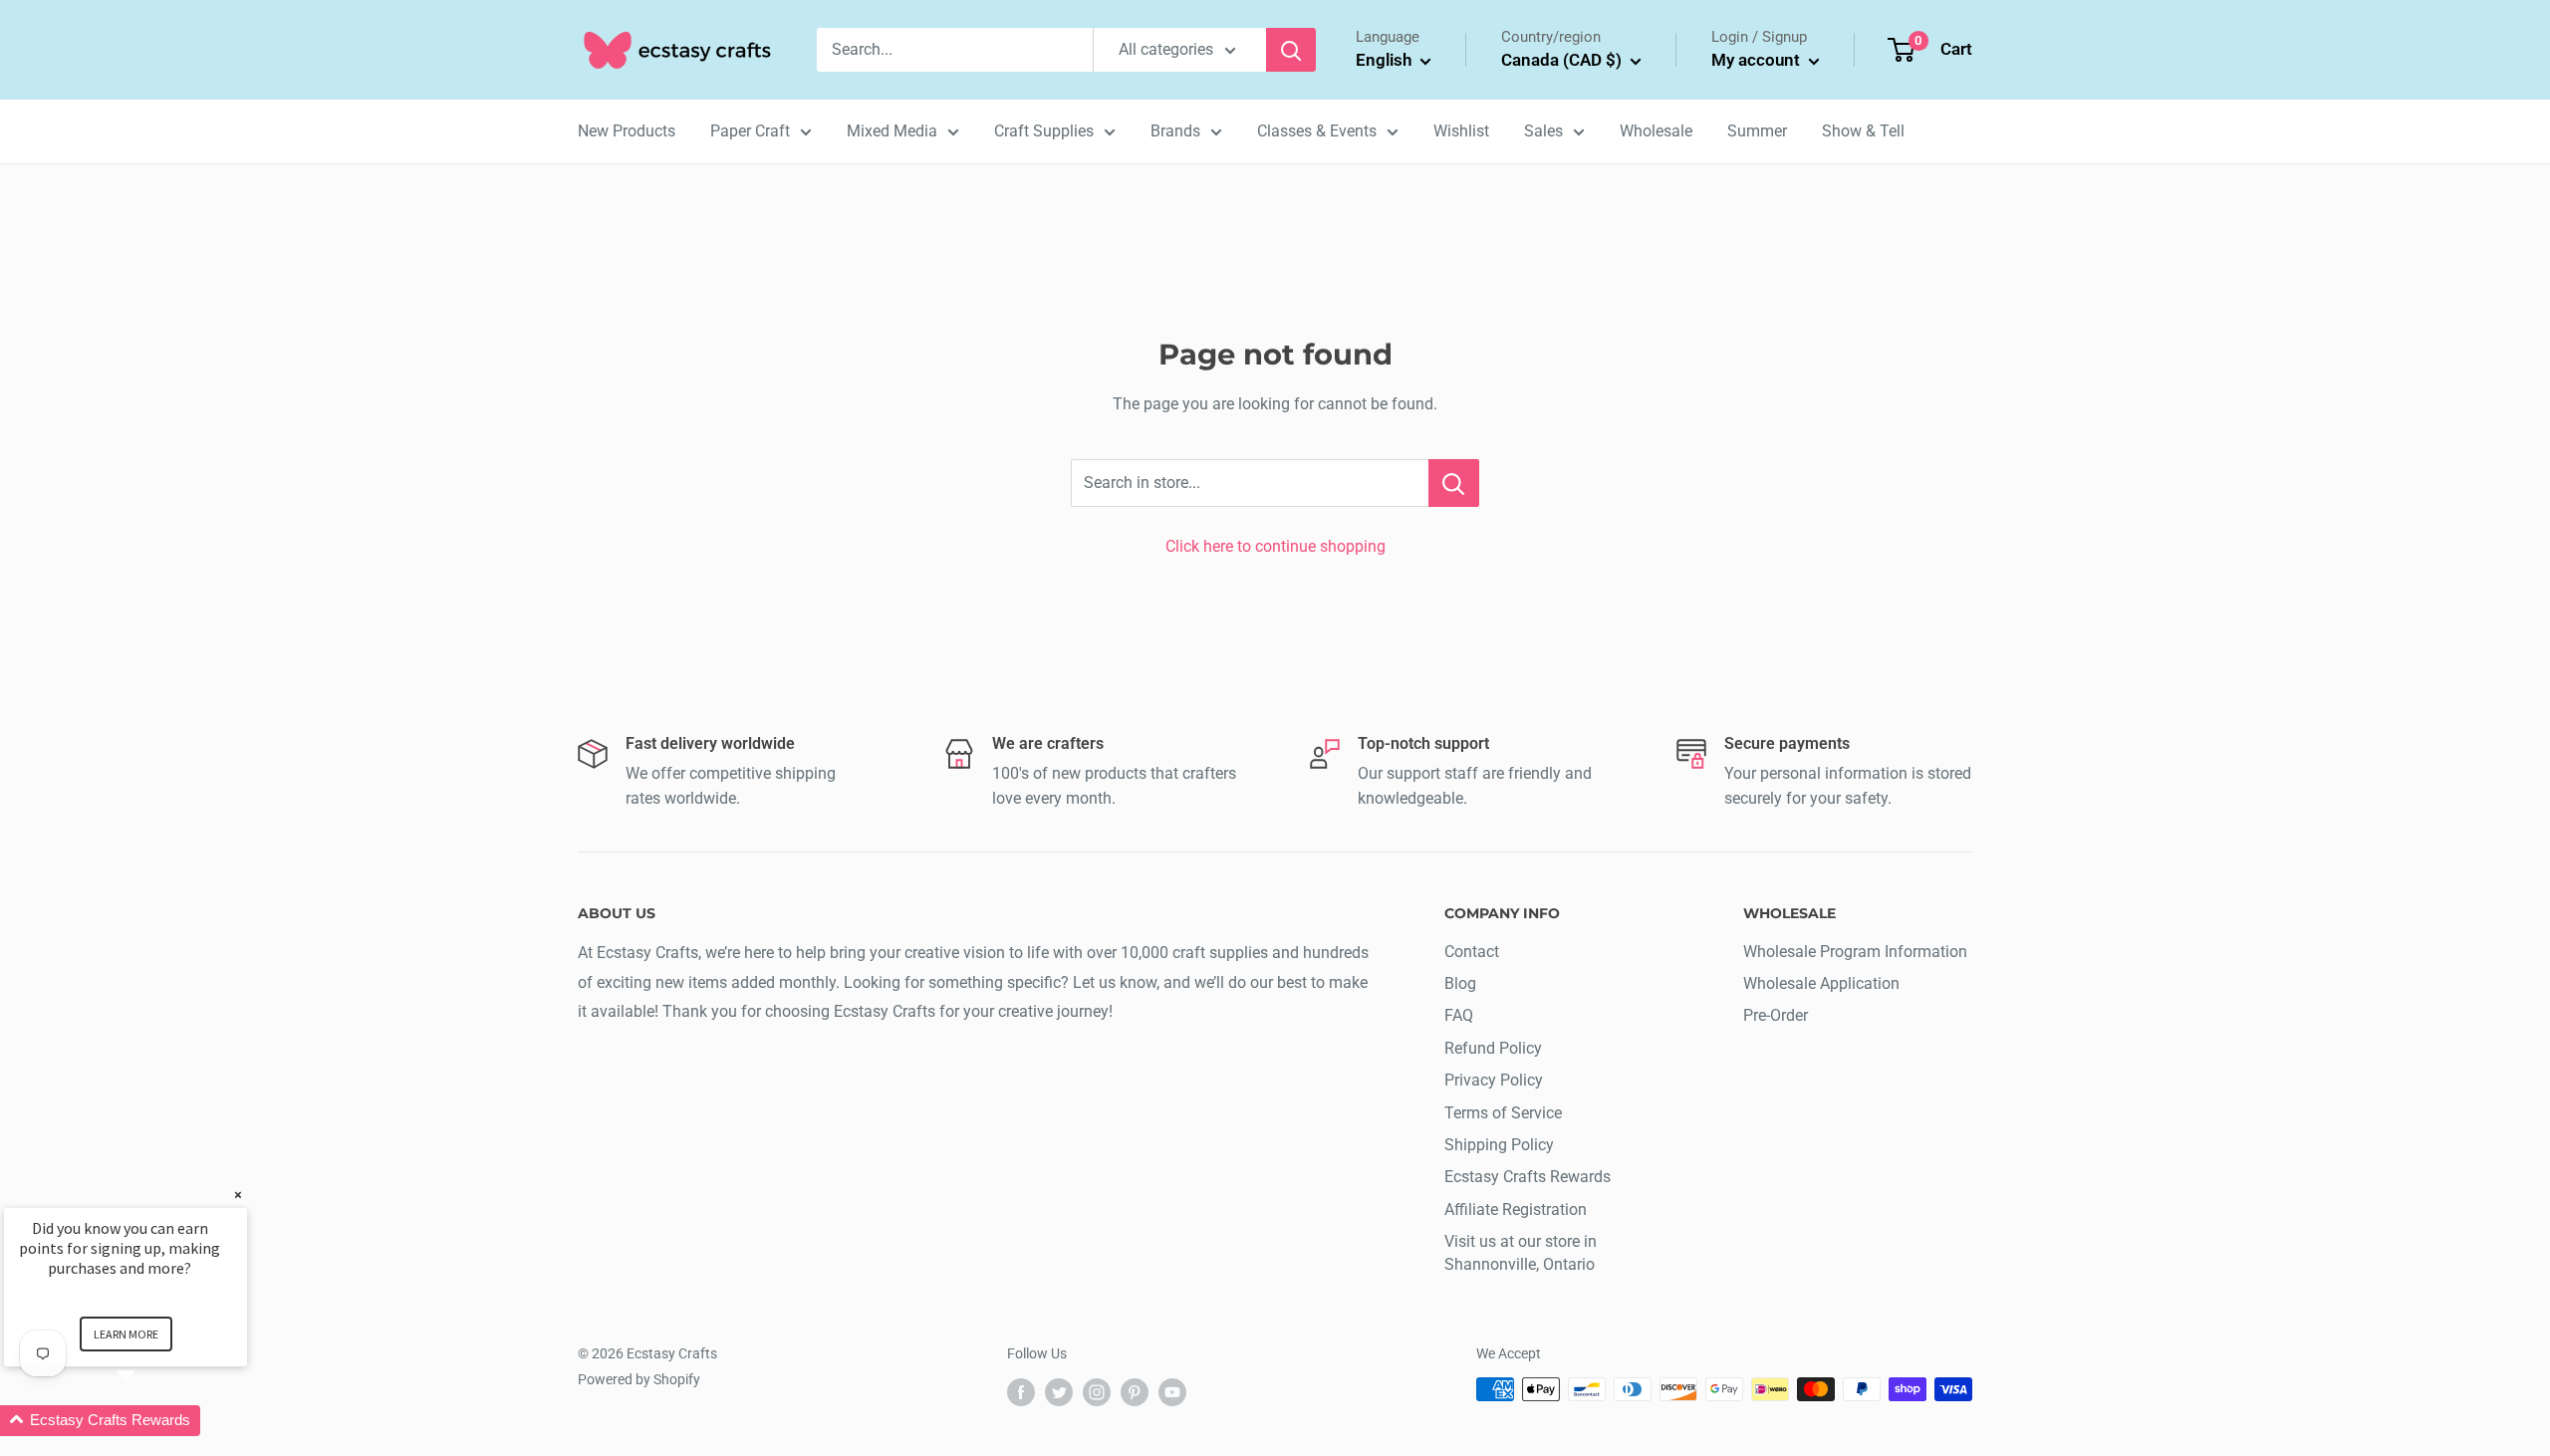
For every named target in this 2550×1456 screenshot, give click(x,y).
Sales (1543, 131)
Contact (1472, 952)
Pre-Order (1776, 1015)
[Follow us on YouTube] (1172, 1391)
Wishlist (1461, 131)
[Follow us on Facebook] (1021, 1391)
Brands (1175, 131)
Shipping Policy (1499, 1145)
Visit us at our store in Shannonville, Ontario (1521, 1252)
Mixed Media (892, 131)
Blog (1460, 983)
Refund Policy (1493, 1048)
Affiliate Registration (1516, 1210)
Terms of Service (1503, 1113)
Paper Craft (750, 131)
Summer (1757, 131)
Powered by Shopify (639, 1379)
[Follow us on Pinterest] (1135, 1391)
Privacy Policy (1494, 1080)
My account (1758, 60)
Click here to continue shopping (1275, 546)
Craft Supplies (1044, 131)
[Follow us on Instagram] (1097, 1391)
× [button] (238, 1195)
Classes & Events (1317, 131)
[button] (149, 1421)
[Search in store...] (1454, 483)
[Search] (1291, 50)
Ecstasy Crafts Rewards (1528, 1177)
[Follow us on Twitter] (1059, 1391)
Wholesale (1656, 131)
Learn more (126, 1334)
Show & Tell (1863, 131)
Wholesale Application (1821, 983)
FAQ (1459, 1015)
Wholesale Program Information (1855, 952)
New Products (627, 131)
